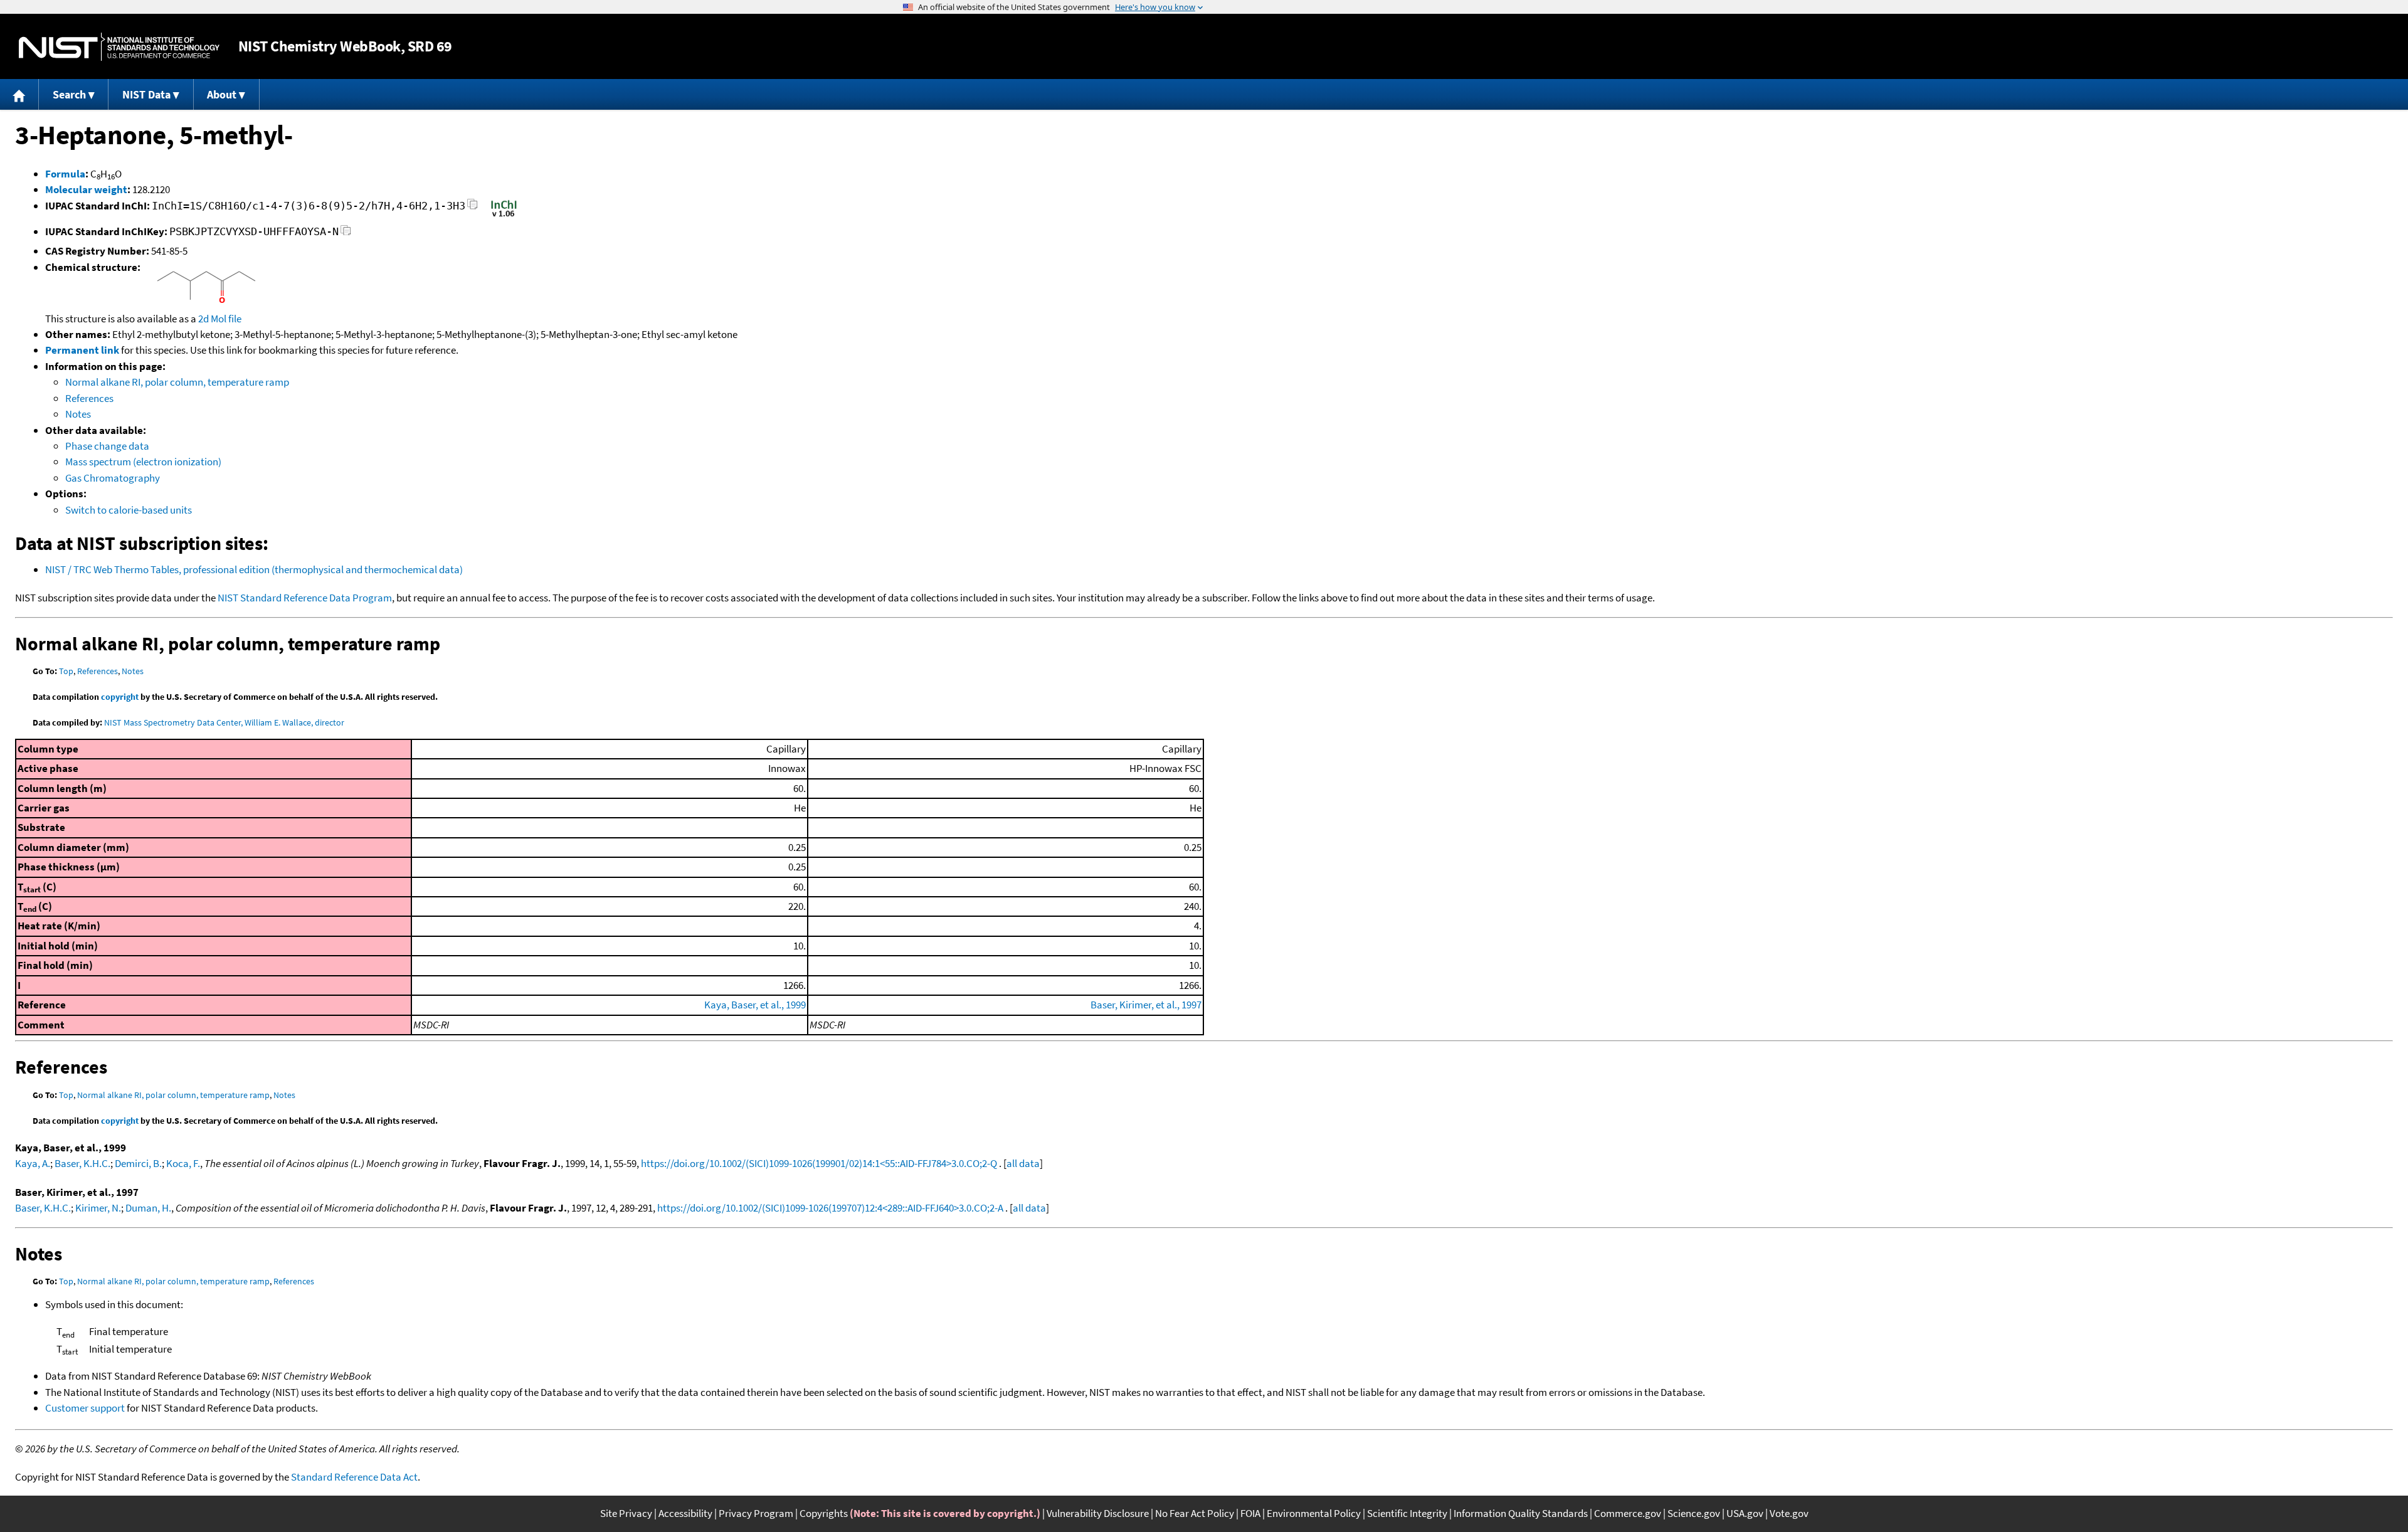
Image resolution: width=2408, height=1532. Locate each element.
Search (69, 94)
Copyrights (824, 1513)
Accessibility (685, 1513)
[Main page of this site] (19, 94)
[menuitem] (19, 94)
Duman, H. (148, 1208)
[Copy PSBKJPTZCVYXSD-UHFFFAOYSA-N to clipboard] (346, 234)
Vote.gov (1789, 1513)
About (222, 94)
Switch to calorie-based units (129, 510)
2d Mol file (220, 319)
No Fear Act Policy (1195, 1513)
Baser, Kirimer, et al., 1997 (1146, 1005)
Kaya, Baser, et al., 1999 (755, 1005)
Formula (65, 174)
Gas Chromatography (113, 478)
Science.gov (1694, 1513)
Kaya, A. (33, 1163)
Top (66, 671)
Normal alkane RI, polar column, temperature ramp (177, 382)
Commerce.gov (1628, 1513)
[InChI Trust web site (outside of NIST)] (504, 216)
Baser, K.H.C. (82, 1163)
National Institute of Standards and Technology (119, 47)
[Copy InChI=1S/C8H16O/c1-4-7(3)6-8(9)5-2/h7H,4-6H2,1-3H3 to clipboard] (473, 208)
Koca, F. (183, 1163)
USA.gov (1745, 1513)
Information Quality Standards (1521, 1513)
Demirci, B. (138, 1163)
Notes (78, 414)
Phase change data (107, 446)
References (89, 398)
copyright (120, 697)
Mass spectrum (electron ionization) (143, 462)
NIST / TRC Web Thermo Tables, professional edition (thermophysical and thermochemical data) (254, 569)
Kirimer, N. (98, 1208)
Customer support (85, 1408)
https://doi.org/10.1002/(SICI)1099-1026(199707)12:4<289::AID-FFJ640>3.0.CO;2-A (830, 1208)
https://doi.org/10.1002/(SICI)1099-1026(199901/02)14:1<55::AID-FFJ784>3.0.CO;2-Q (819, 1163)
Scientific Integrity (1407, 1513)
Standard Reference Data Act (354, 1477)
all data (1023, 1163)
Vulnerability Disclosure (1098, 1513)
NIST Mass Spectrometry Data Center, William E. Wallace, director (224, 722)
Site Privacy (626, 1513)
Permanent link (82, 350)
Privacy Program (756, 1513)
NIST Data (146, 94)
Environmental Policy (1314, 1513)
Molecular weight (86, 189)
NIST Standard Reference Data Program (305, 598)
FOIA (1250, 1513)
